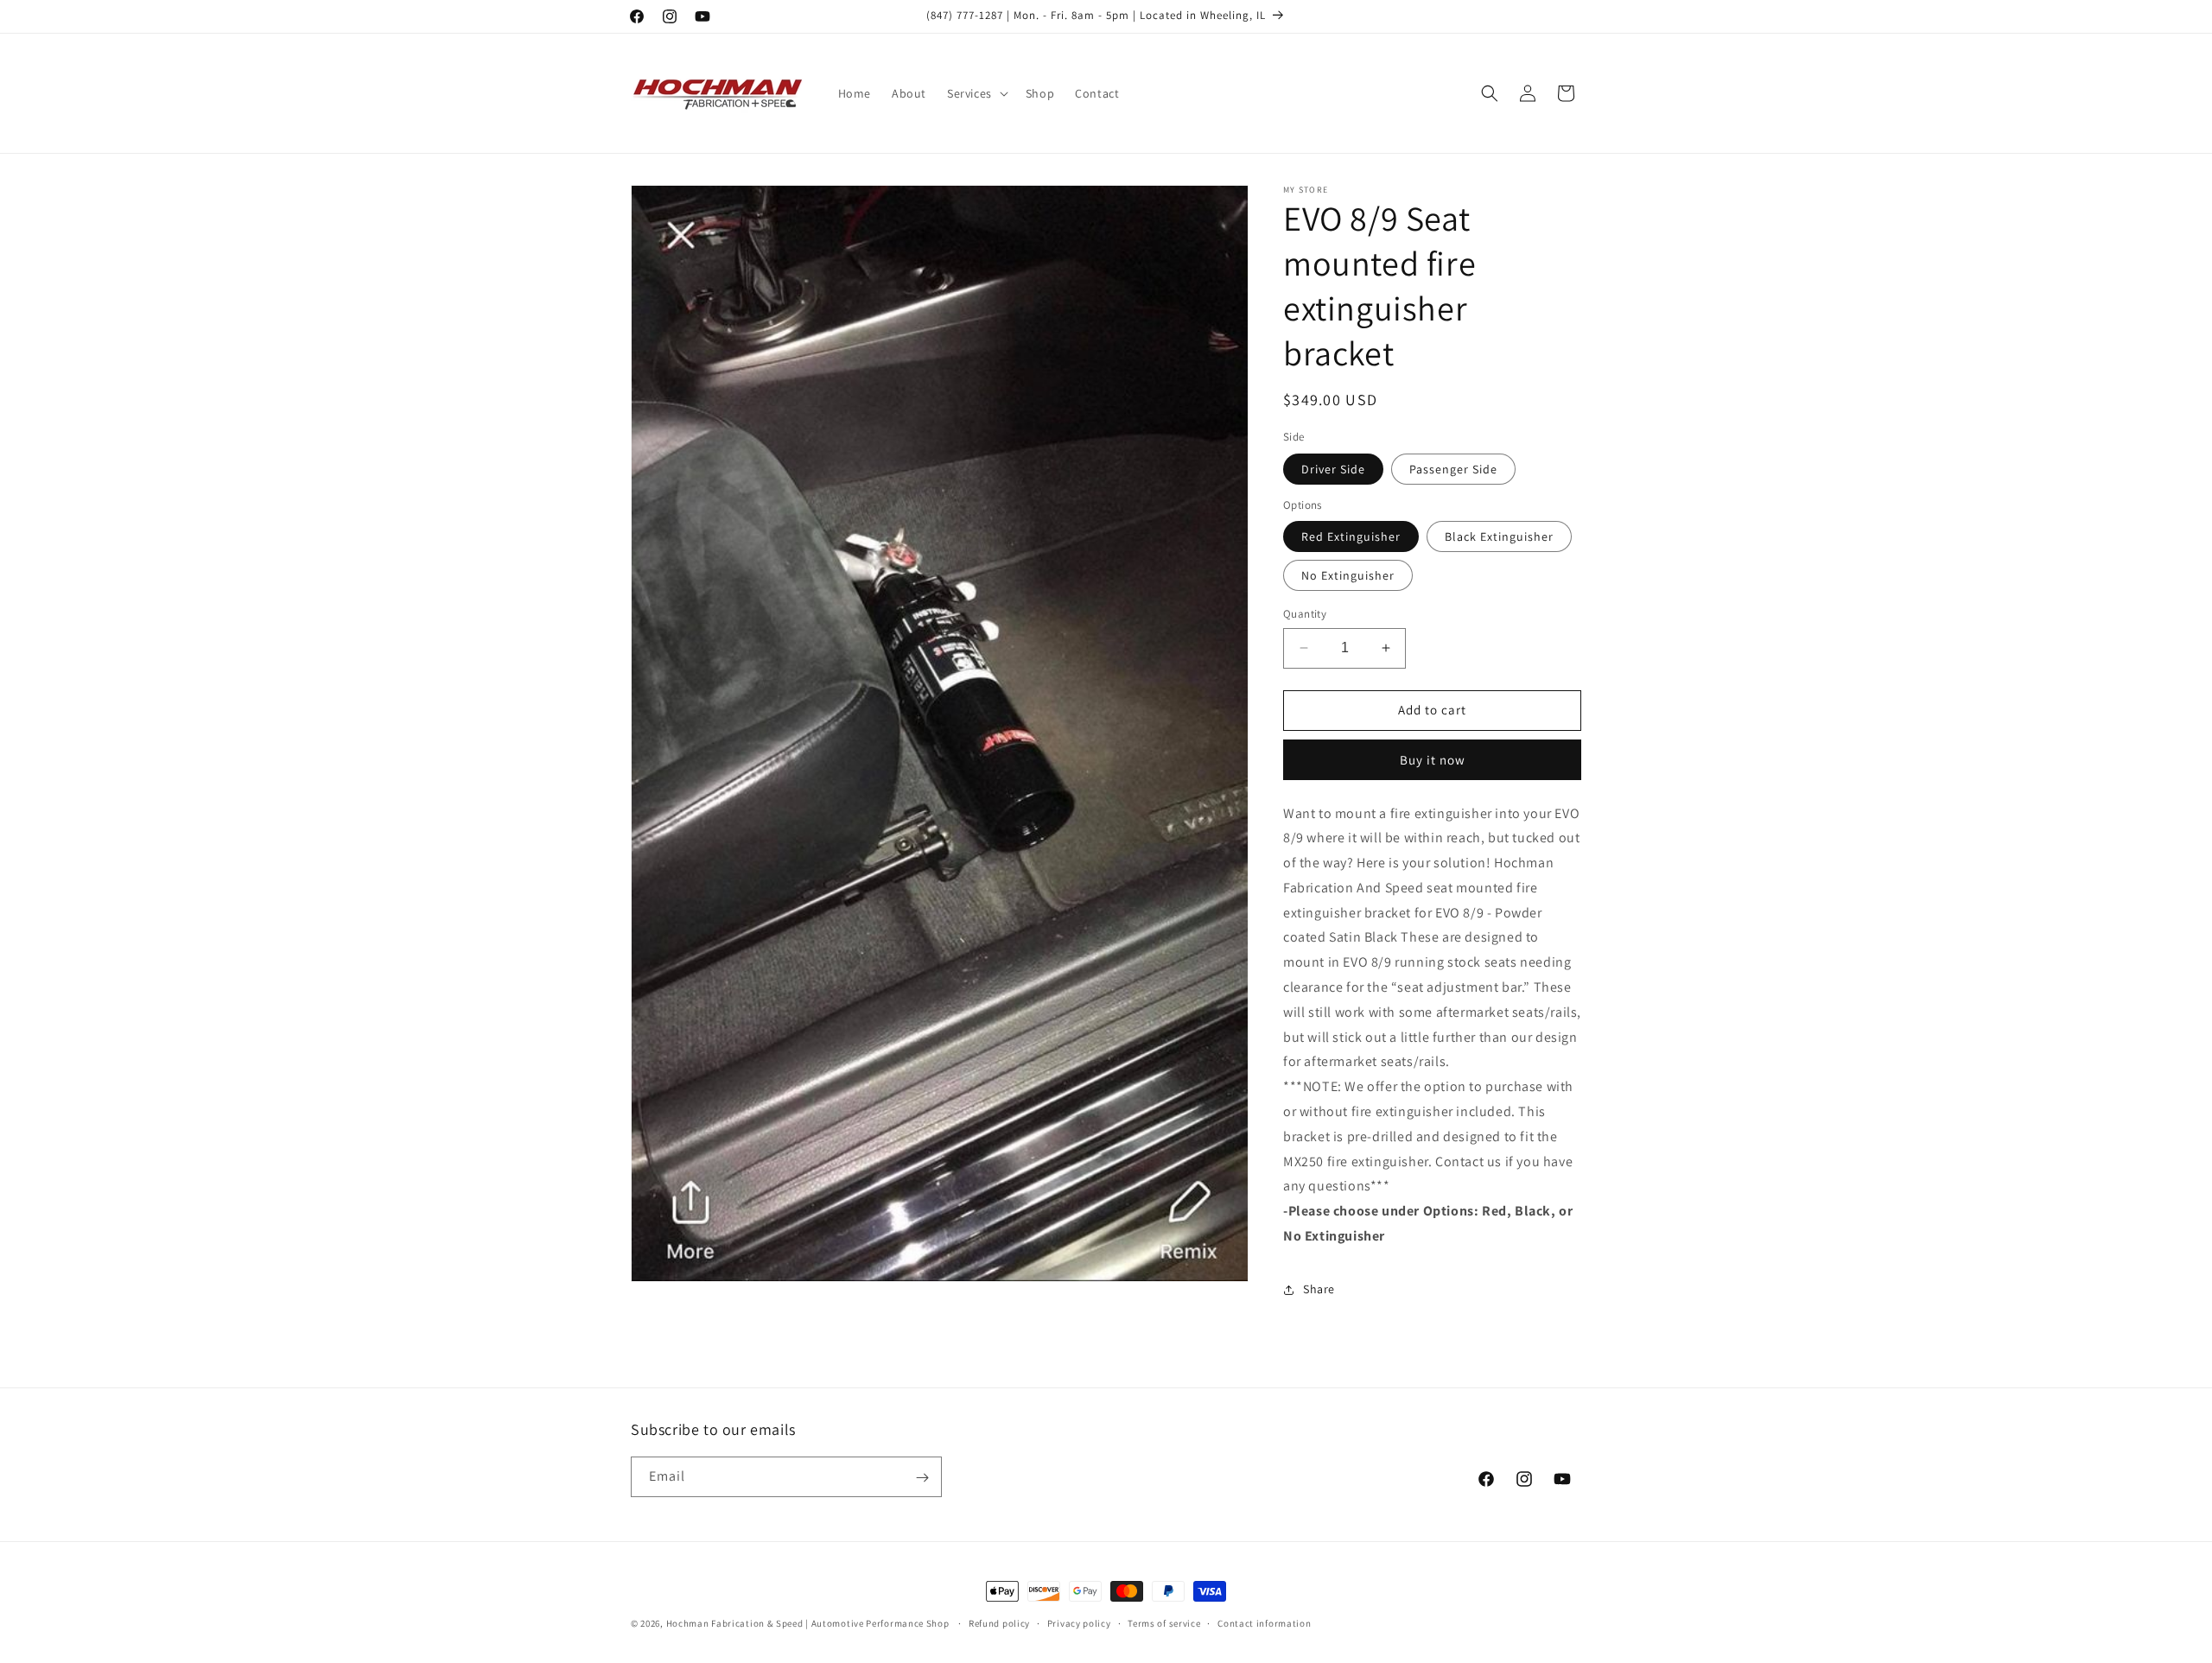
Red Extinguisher (1351, 536)
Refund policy (999, 1622)
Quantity (1305, 614)
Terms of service (1164, 1622)
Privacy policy (1079, 1622)
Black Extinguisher (1499, 536)
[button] (976, 93)
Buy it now (1433, 760)
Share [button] (1319, 1289)
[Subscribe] (922, 1478)
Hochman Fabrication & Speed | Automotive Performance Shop (808, 1623)
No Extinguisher (1348, 575)
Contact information (1264, 1622)
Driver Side (1333, 469)
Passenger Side (1453, 469)
